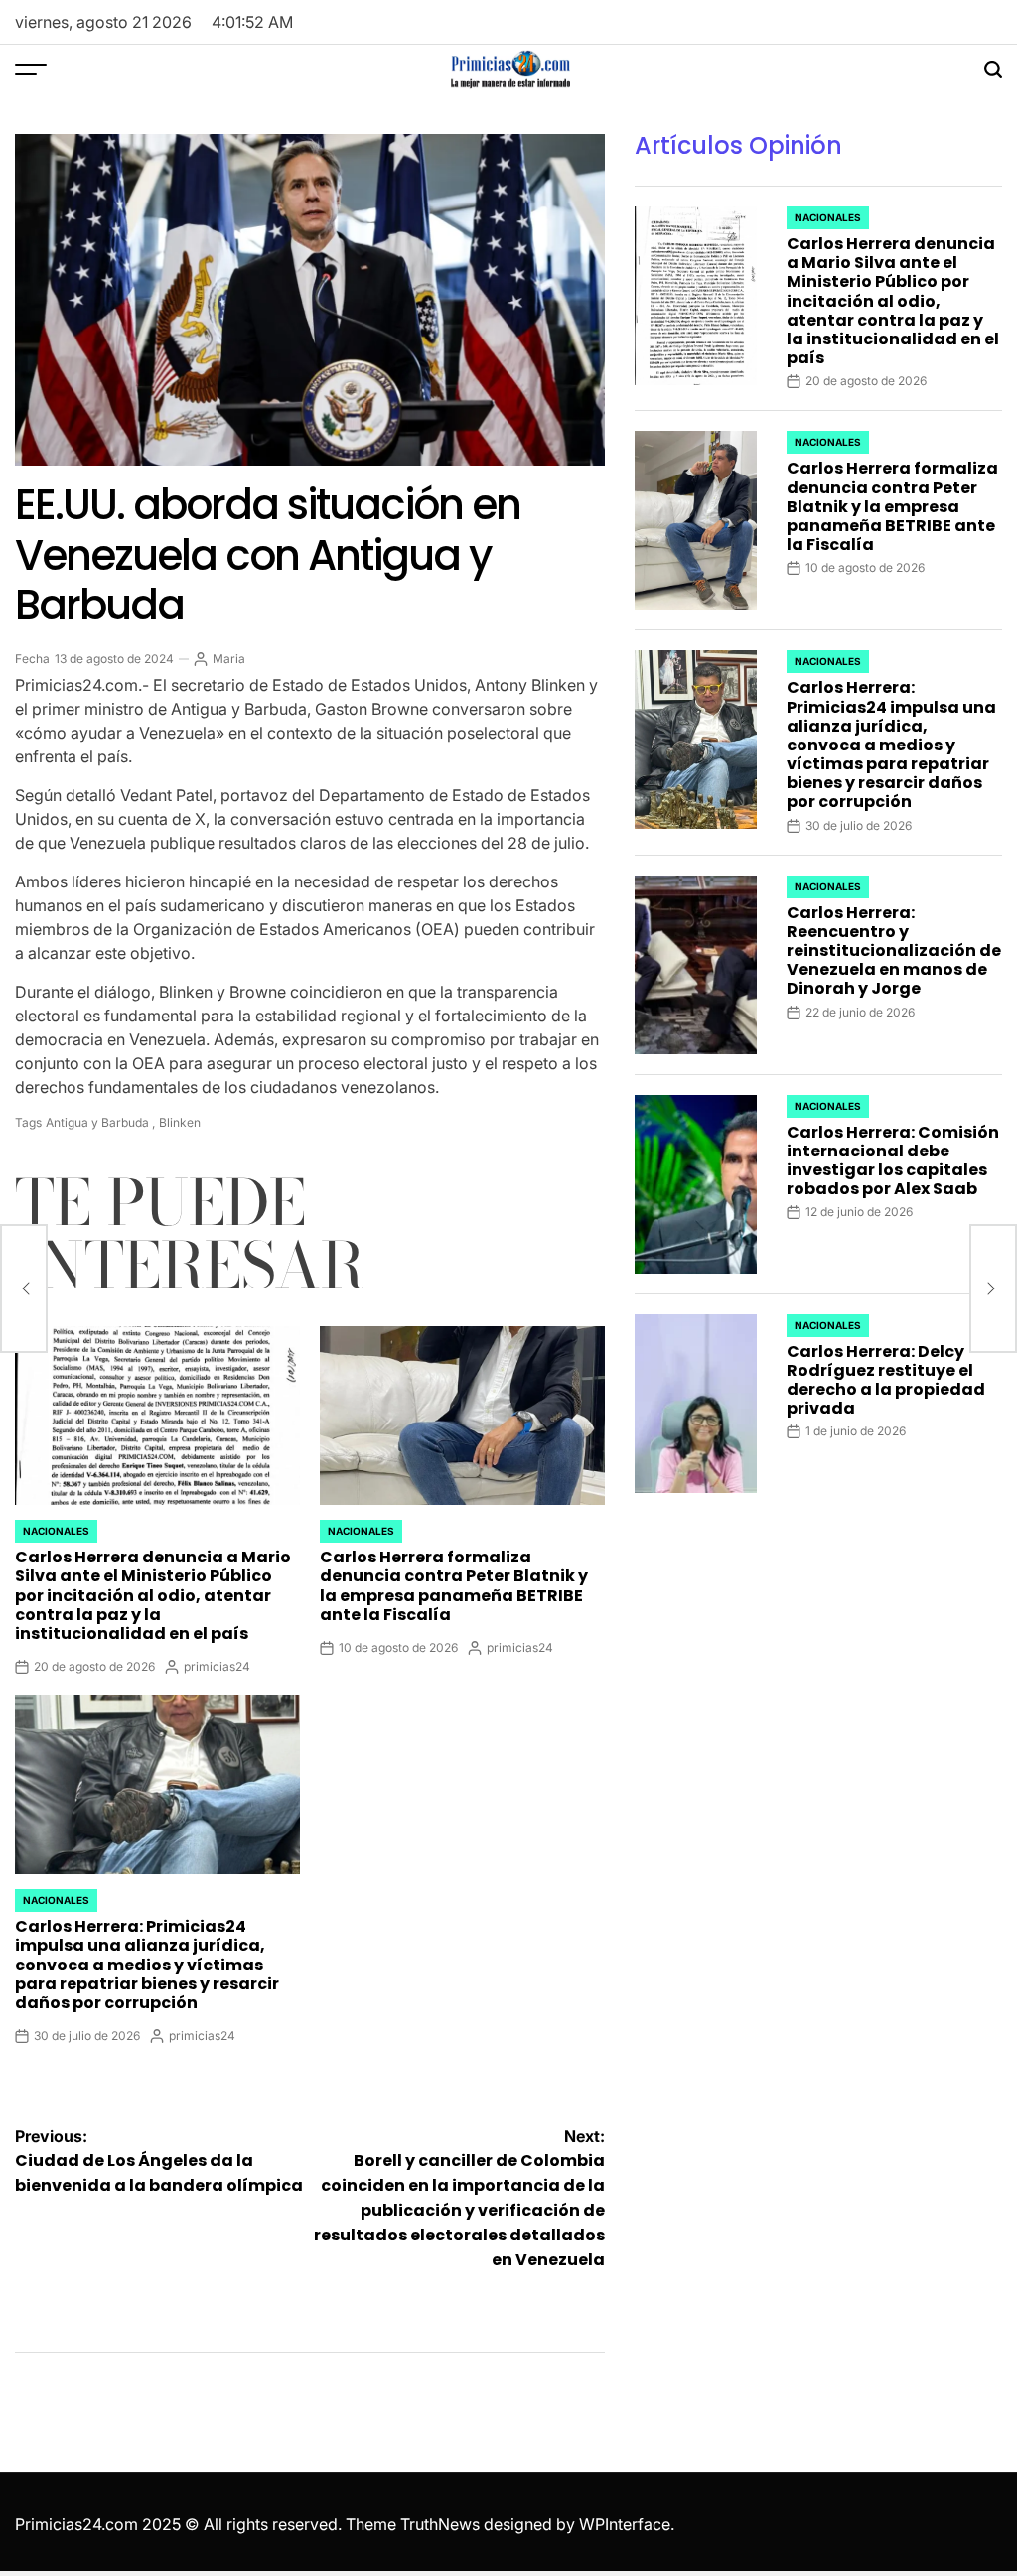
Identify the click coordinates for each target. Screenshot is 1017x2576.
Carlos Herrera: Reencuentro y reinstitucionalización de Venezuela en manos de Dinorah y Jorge (894, 951)
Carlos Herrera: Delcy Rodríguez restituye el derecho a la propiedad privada (886, 1380)
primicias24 (217, 1666)
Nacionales (56, 1531)
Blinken (180, 1122)
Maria (229, 659)
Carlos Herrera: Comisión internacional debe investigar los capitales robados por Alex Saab (893, 1161)
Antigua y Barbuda (97, 1122)
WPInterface (625, 2524)
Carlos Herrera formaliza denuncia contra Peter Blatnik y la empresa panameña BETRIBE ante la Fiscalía (454, 1586)
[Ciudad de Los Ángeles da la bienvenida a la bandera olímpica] (24, 1288)
